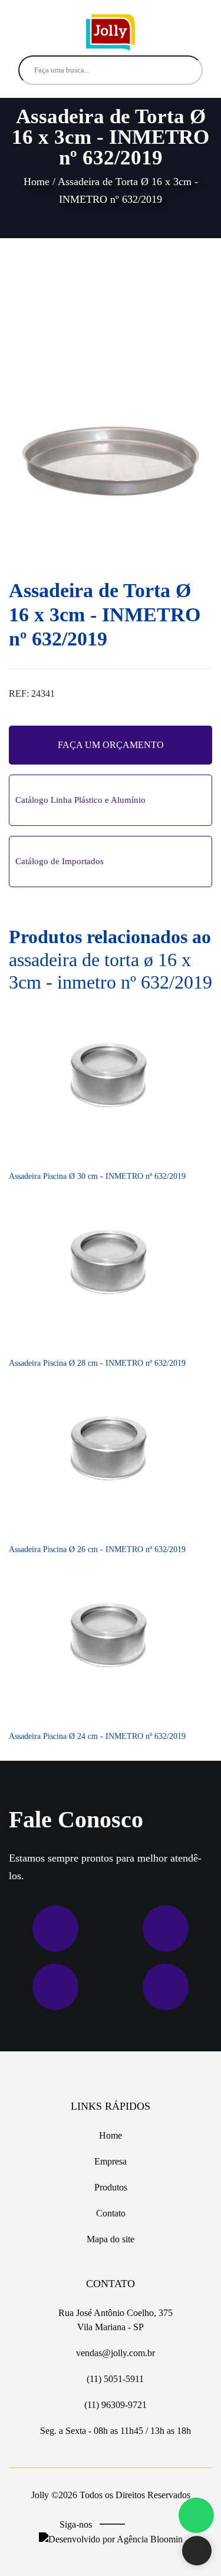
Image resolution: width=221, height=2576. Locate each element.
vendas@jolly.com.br (114, 2353)
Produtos (111, 2187)
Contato (111, 2213)
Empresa (111, 2161)
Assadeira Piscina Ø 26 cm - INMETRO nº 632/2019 (97, 1549)
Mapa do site (111, 2239)
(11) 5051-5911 (114, 2379)
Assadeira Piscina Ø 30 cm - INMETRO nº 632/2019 (97, 1176)
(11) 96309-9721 (114, 2405)
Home (37, 182)
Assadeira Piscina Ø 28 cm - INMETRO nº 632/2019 (97, 1363)
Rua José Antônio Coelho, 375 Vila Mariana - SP (114, 2320)
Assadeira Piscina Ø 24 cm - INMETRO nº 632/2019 (97, 1736)
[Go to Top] (197, 2552)
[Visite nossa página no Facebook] (142, 2525)
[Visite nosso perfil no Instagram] (159, 2525)
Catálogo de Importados (60, 861)
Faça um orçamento (111, 745)
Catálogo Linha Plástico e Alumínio (80, 800)
